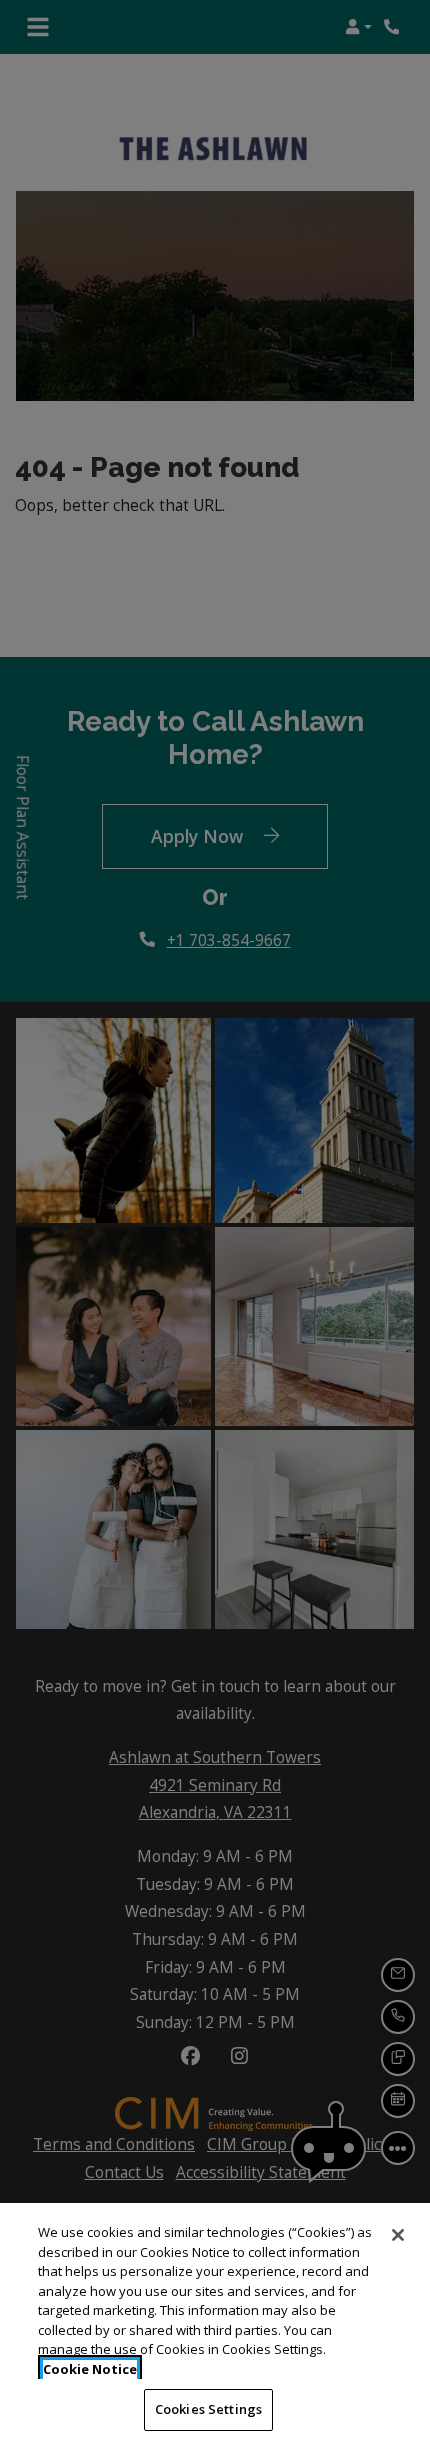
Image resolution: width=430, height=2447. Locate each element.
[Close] (398, 2235)
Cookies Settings (208, 2409)
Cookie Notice (90, 2369)
